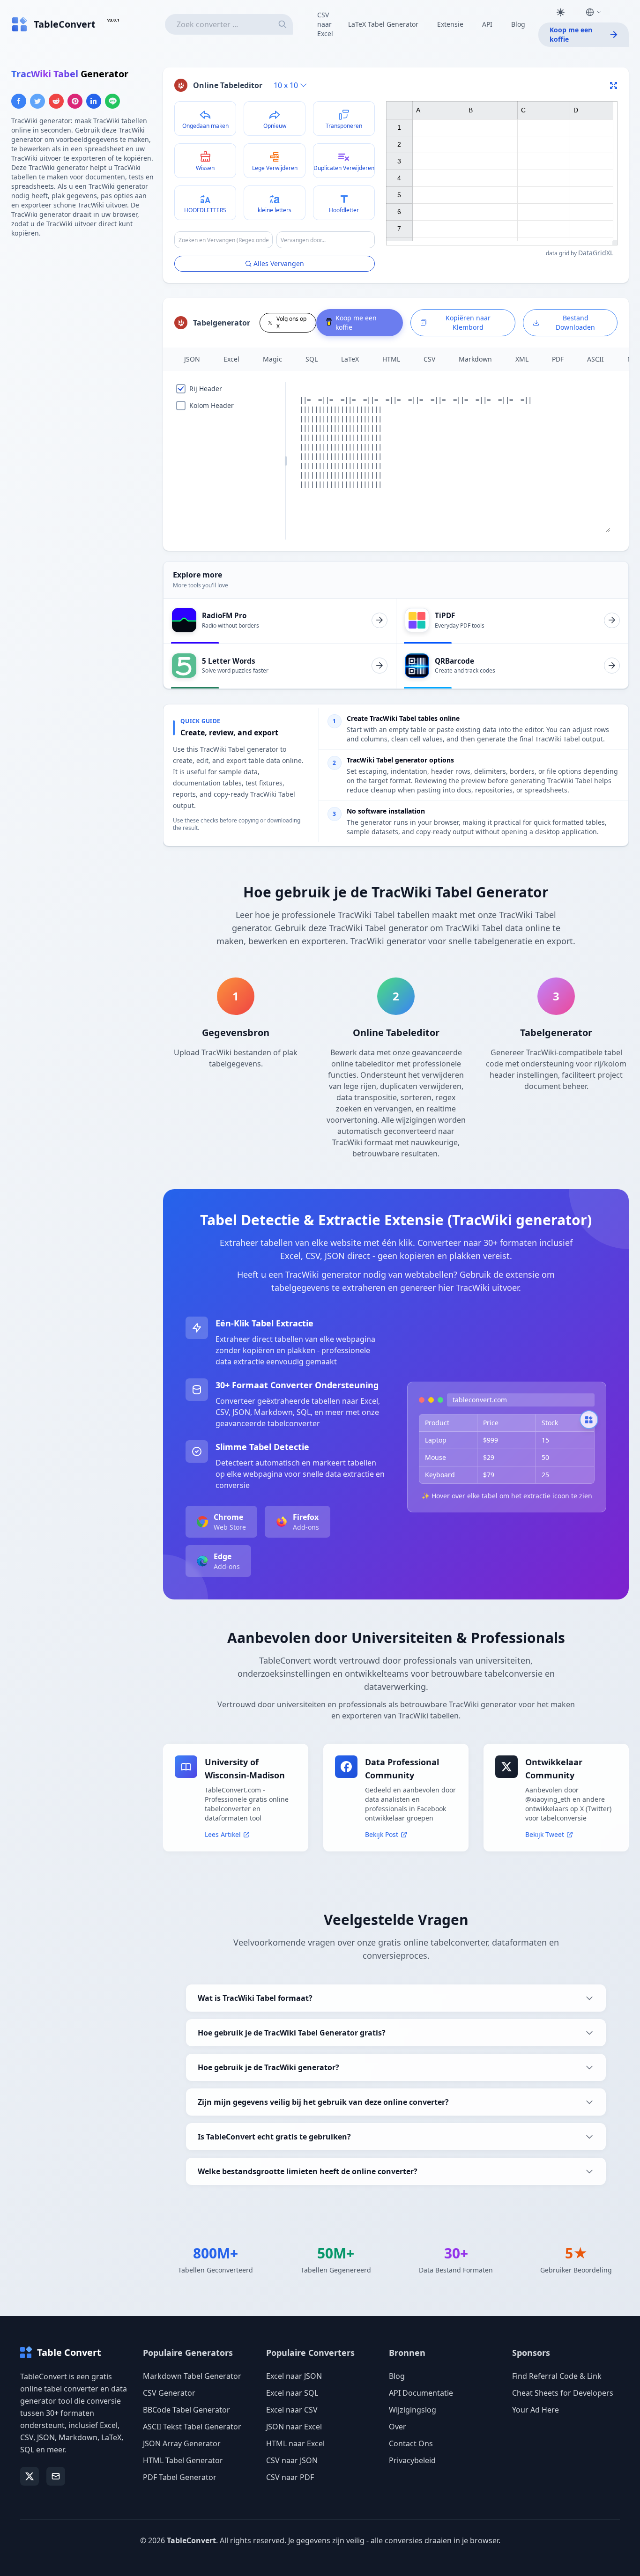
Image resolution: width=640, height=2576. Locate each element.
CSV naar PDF (290, 2477)
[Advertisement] (82, 311)
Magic (272, 359)
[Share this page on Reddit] (56, 101)
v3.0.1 (113, 20)
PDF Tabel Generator (180, 2477)
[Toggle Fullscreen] (614, 85)
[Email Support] (56, 2476)
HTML (391, 359)
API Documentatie (421, 2393)
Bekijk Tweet (545, 1834)
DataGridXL (596, 253)
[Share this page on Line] (112, 101)
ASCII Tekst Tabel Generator (192, 2427)
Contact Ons (411, 2443)
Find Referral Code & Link (557, 2376)
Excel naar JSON (294, 2376)
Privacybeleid (412, 2460)
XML (522, 359)
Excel (231, 359)
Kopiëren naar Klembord (468, 322)
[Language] (594, 12)
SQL (312, 359)
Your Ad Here (536, 2410)
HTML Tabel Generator (183, 2460)
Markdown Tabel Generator (192, 2376)
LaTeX (350, 359)
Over (398, 2427)
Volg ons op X (291, 322)
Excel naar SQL (292, 2393)
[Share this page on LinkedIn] (94, 101)
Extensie (450, 24)
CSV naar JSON (292, 2460)
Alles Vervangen (279, 263)
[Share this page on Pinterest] (75, 101)
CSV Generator (169, 2393)
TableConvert (191, 2540)
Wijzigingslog (413, 2410)
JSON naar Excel (294, 2427)
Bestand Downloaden (575, 322)
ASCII (595, 359)
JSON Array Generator (182, 2443)
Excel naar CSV (292, 2410)
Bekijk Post (382, 1834)
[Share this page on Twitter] (37, 101)
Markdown (475, 359)
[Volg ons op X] (30, 2476)
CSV (429, 359)
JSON (192, 359)
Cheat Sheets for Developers (563, 2393)
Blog (518, 24)
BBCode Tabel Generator (186, 2410)
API (487, 24)
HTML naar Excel (295, 2443)
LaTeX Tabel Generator (383, 24)
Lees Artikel (223, 1834)
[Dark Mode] (560, 12)
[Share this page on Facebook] (19, 101)
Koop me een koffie (571, 34)
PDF (558, 359)
